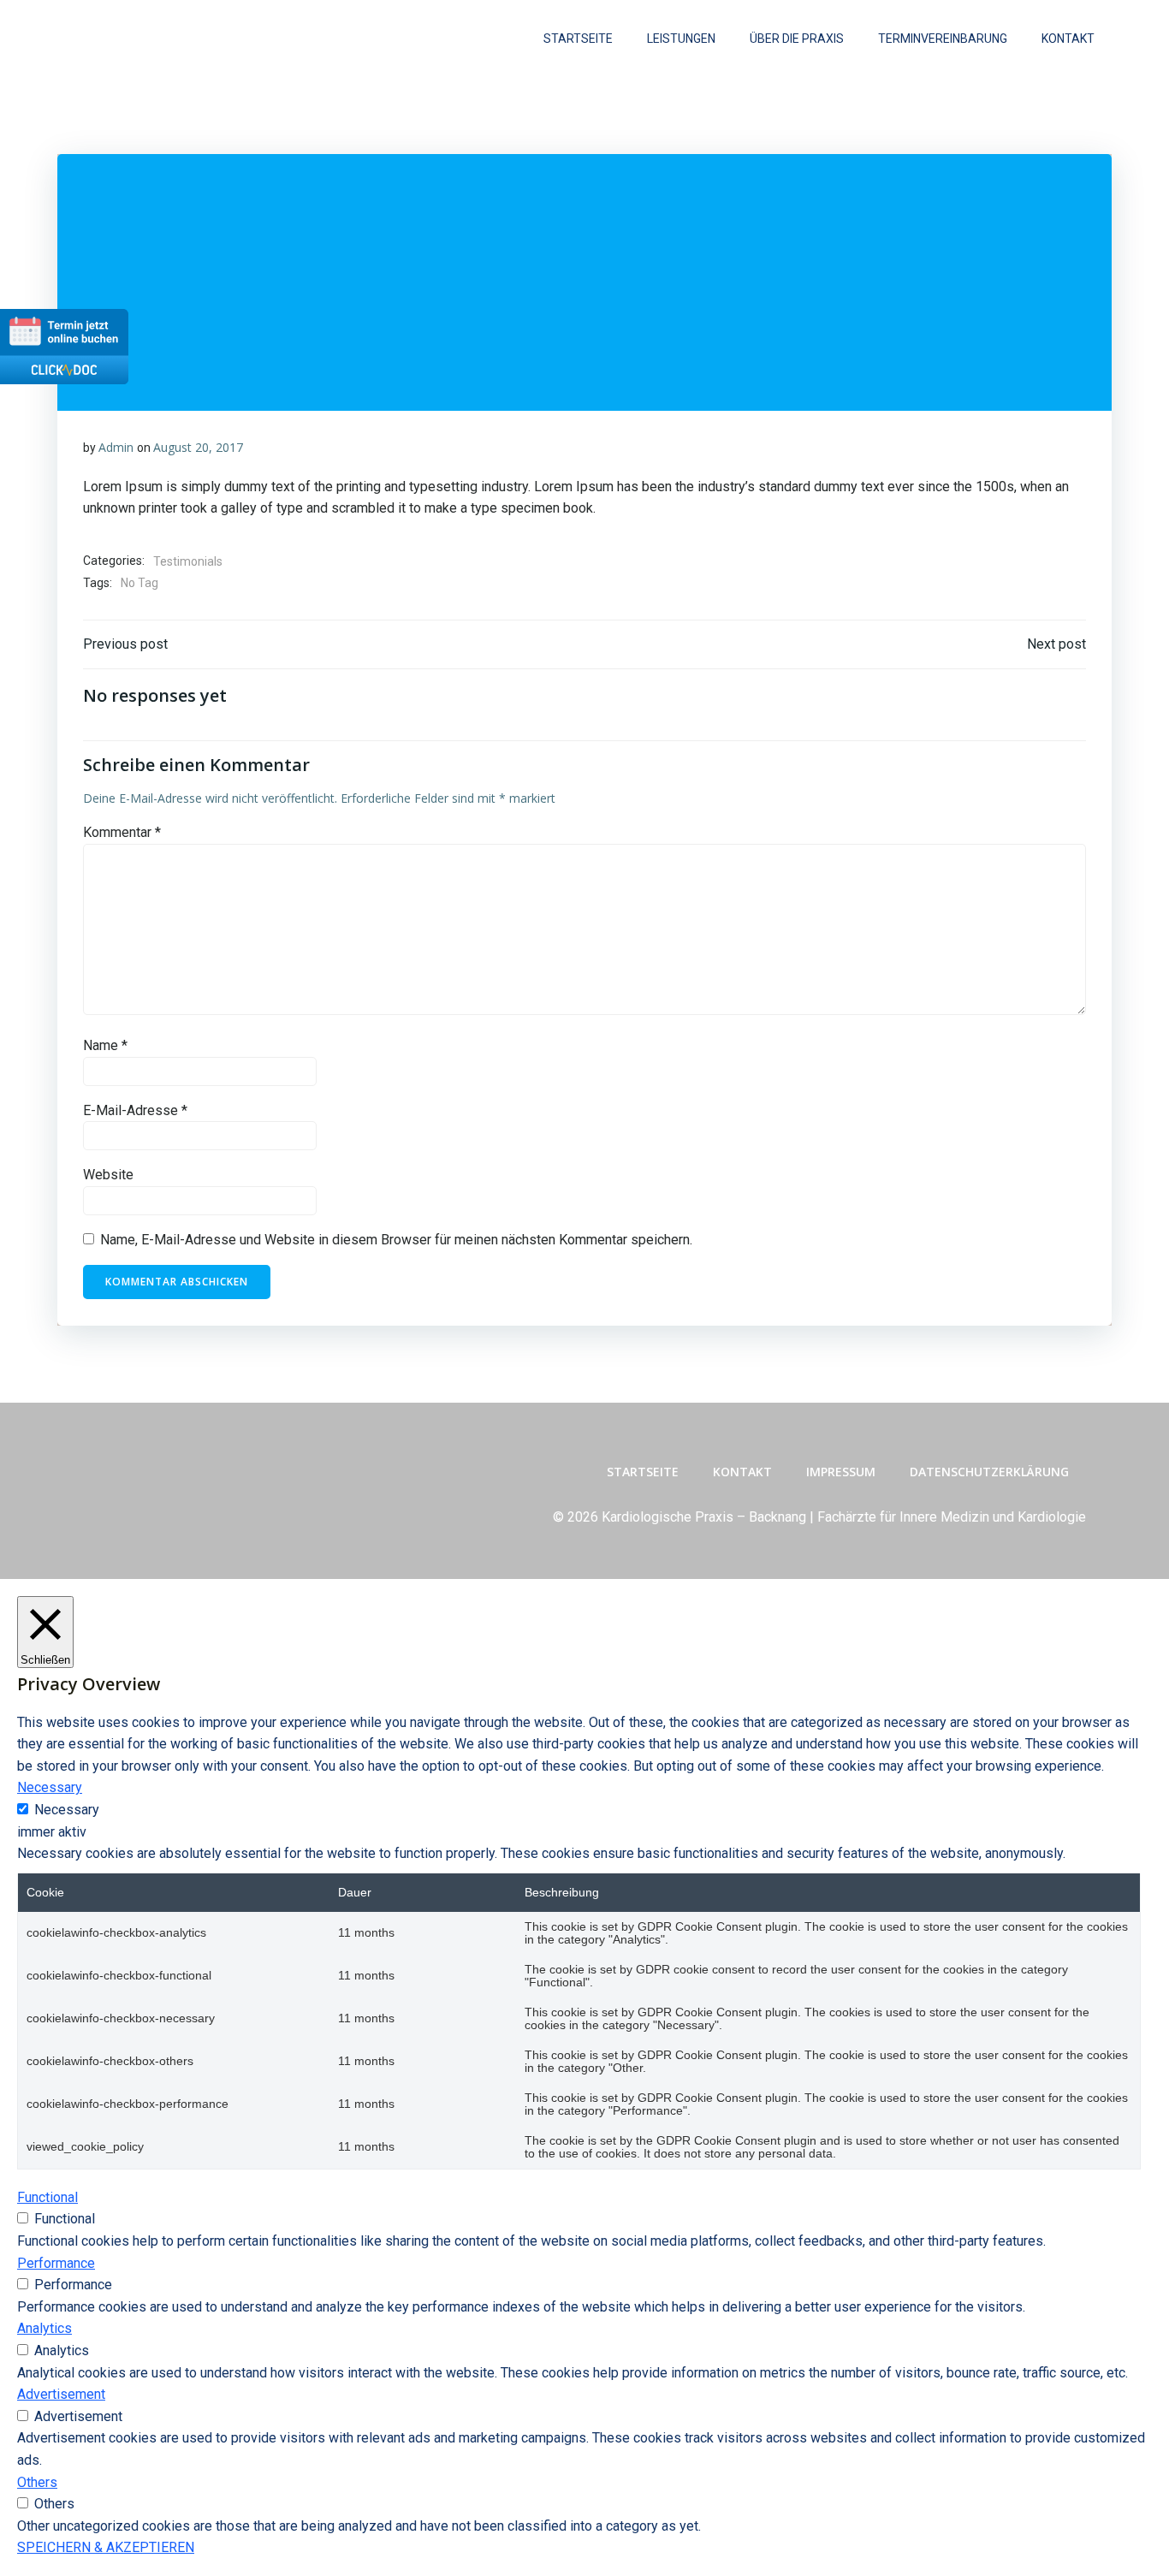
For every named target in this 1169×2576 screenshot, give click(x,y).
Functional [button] (47, 2197)
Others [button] (37, 2482)
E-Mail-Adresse (135, 1110)
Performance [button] (56, 2263)
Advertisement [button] (61, 2394)
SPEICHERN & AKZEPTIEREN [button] (106, 2547)
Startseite (578, 39)
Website (108, 1175)
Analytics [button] (45, 2328)
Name (105, 1045)
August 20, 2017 (198, 447)
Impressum (841, 1472)
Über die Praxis (797, 39)
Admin (116, 447)
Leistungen (681, 39)
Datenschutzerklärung (989, 1472)
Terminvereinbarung (943, 39)
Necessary (67, 1810)
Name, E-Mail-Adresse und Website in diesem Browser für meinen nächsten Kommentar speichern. (396, 1240)
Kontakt (1068, 39)
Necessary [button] (50, 1787)
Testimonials (188, 561)
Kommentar (122, 832)
